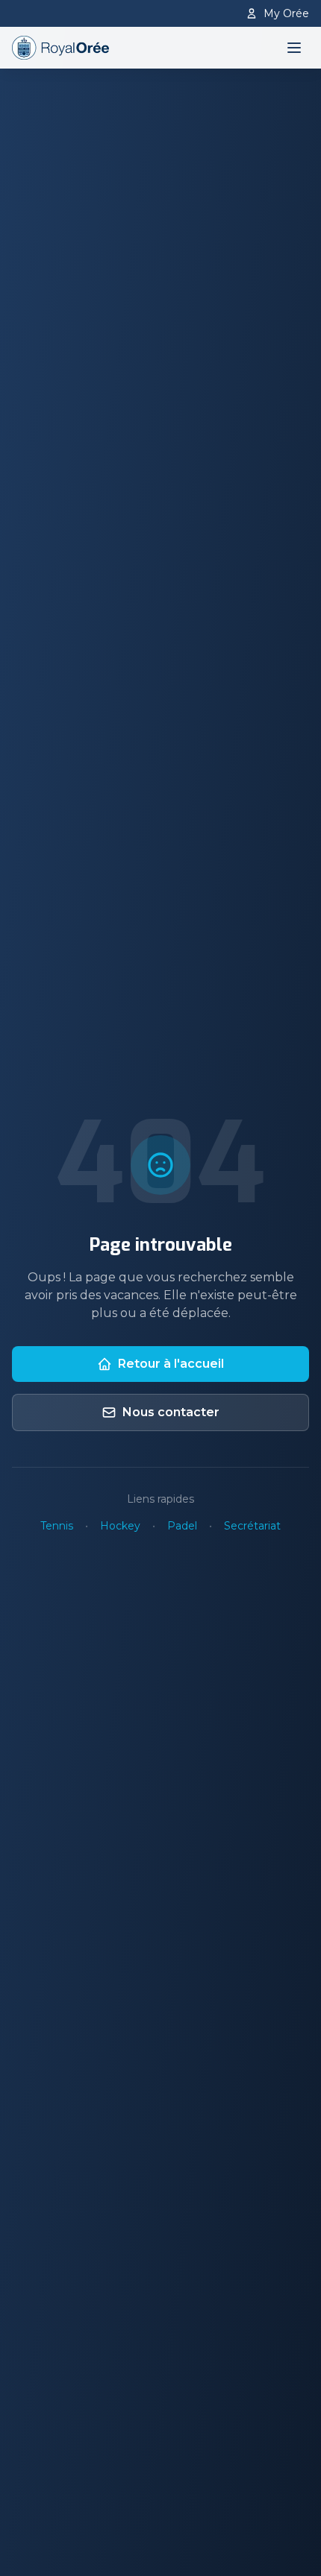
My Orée (286, 13)
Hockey (120, 1526)
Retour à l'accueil (171, 1364)
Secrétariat (252, 1526)
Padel (182, 1526)
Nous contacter (171, 1412)
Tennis (57, 1526)
